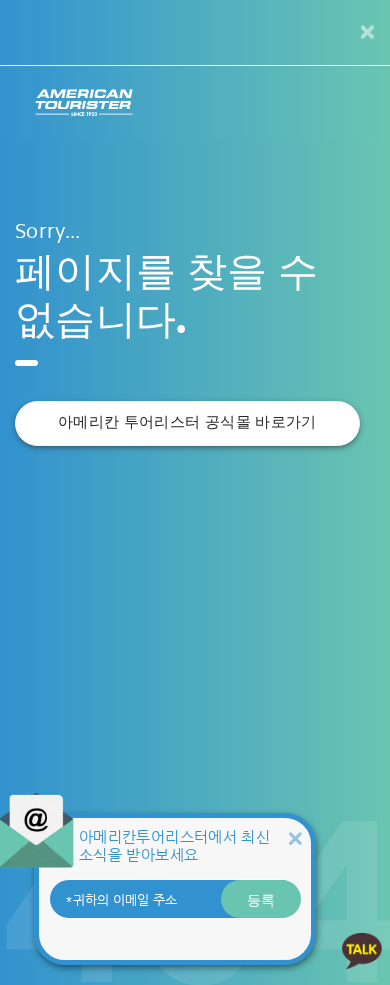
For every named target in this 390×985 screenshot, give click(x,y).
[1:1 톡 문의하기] (362, 949)
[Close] (295, 838)
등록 (261, 899)
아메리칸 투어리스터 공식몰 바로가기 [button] (187, 422)
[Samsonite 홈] (84, 103)
